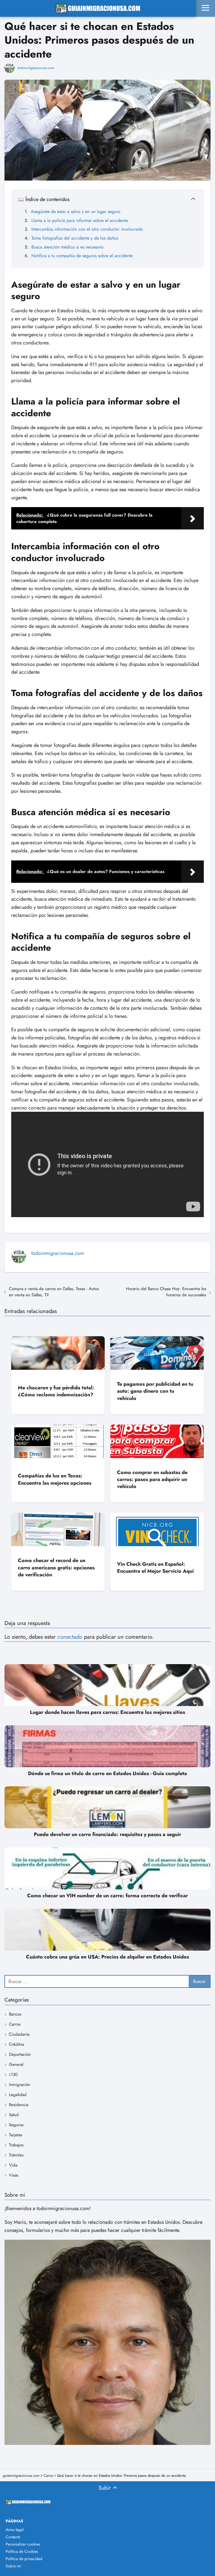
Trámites (16, 2155)
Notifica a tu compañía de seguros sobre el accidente (82, 256)
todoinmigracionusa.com (36, 68)
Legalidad (18, 2095)
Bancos (15, 2014)
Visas (14, 2175)
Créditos (17, 2044)
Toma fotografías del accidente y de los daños (75, 238)
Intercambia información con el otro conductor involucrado (87, 229)
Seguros (16, 2125)
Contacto (13, 2537)
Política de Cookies (22, 2551)
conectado (70, 1637)
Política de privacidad (24, 2559)
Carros (15, 2024)
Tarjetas (16, 2135)
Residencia (19, 2105)
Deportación (20, 2054)
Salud (14, 2115)
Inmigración (20, 2085)
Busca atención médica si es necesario (67, 247)
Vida (13, 2165)
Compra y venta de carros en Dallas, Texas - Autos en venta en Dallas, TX (54, 1292)
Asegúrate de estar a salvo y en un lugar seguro (76, 211)
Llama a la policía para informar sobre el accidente (80, 220)
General (16, 2064)
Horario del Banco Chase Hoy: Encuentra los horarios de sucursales (166, 1292)
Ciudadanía (19, 2034)
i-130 (13, 2074)
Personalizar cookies (23, 2544)
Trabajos (16, 2145)
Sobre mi (13, 2566)
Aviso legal (15, 2530)
